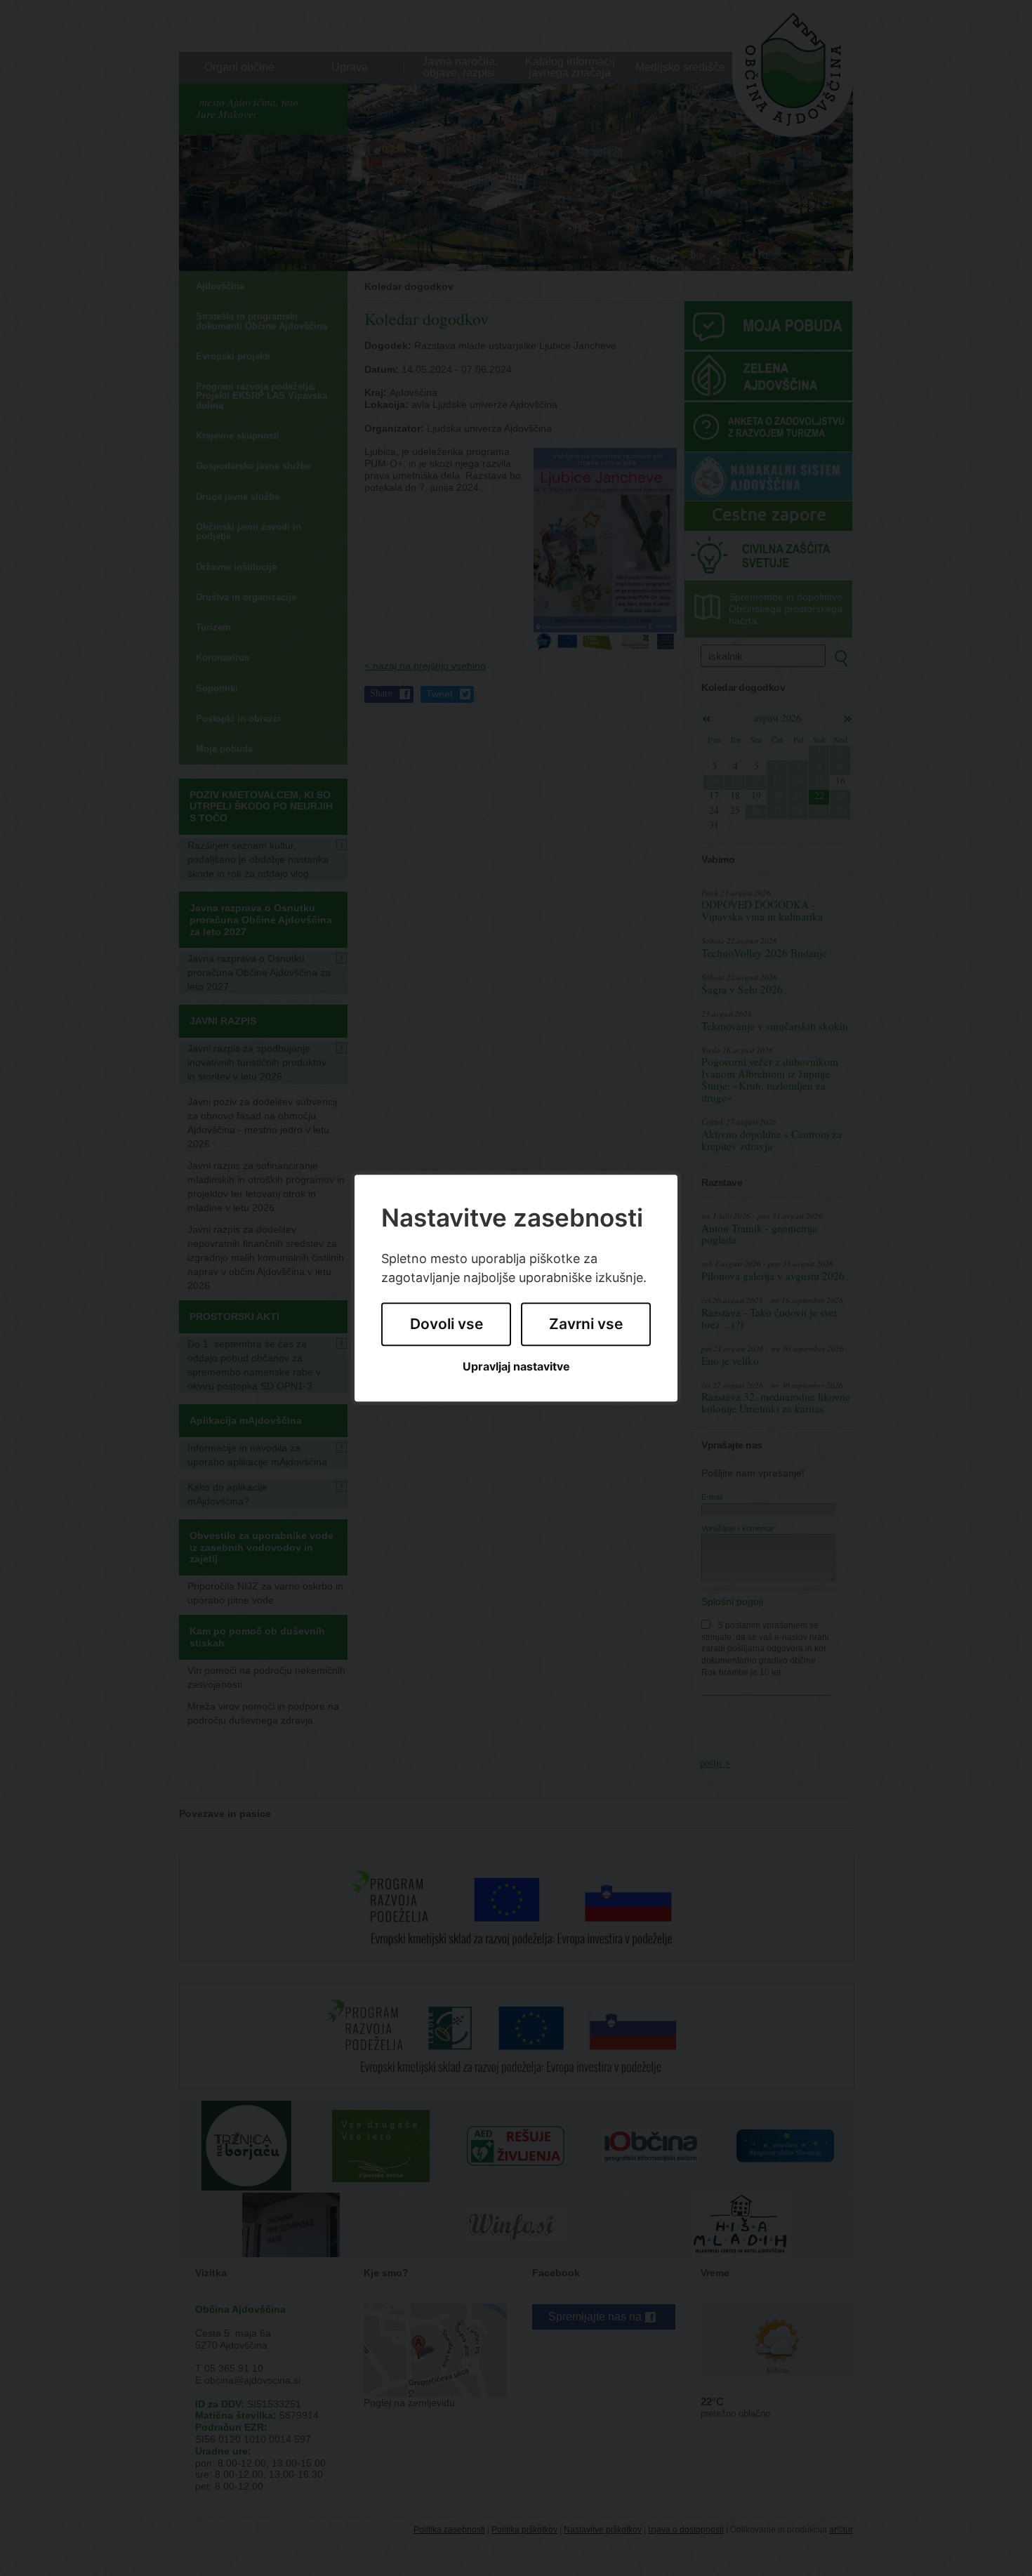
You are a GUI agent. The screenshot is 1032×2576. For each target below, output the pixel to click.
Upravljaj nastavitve (516, 1367)
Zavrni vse (586, 1325)
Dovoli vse (446, 1325)
